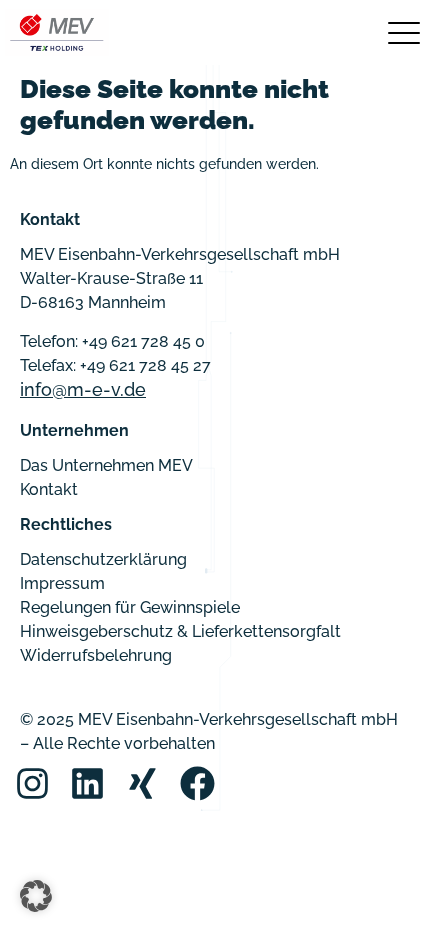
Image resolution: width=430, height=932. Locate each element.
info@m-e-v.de (83, 389)
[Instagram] (32, 783)
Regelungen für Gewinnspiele (130, 607)
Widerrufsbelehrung (96, 655)
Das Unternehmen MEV (106, 465)
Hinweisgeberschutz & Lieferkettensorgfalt (180, 631)
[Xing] (142, 783)
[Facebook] (197, 783)
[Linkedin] (87, 783)
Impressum (62, 583)
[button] (36, 896)
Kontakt (49, 489)
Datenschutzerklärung (103, 559)
